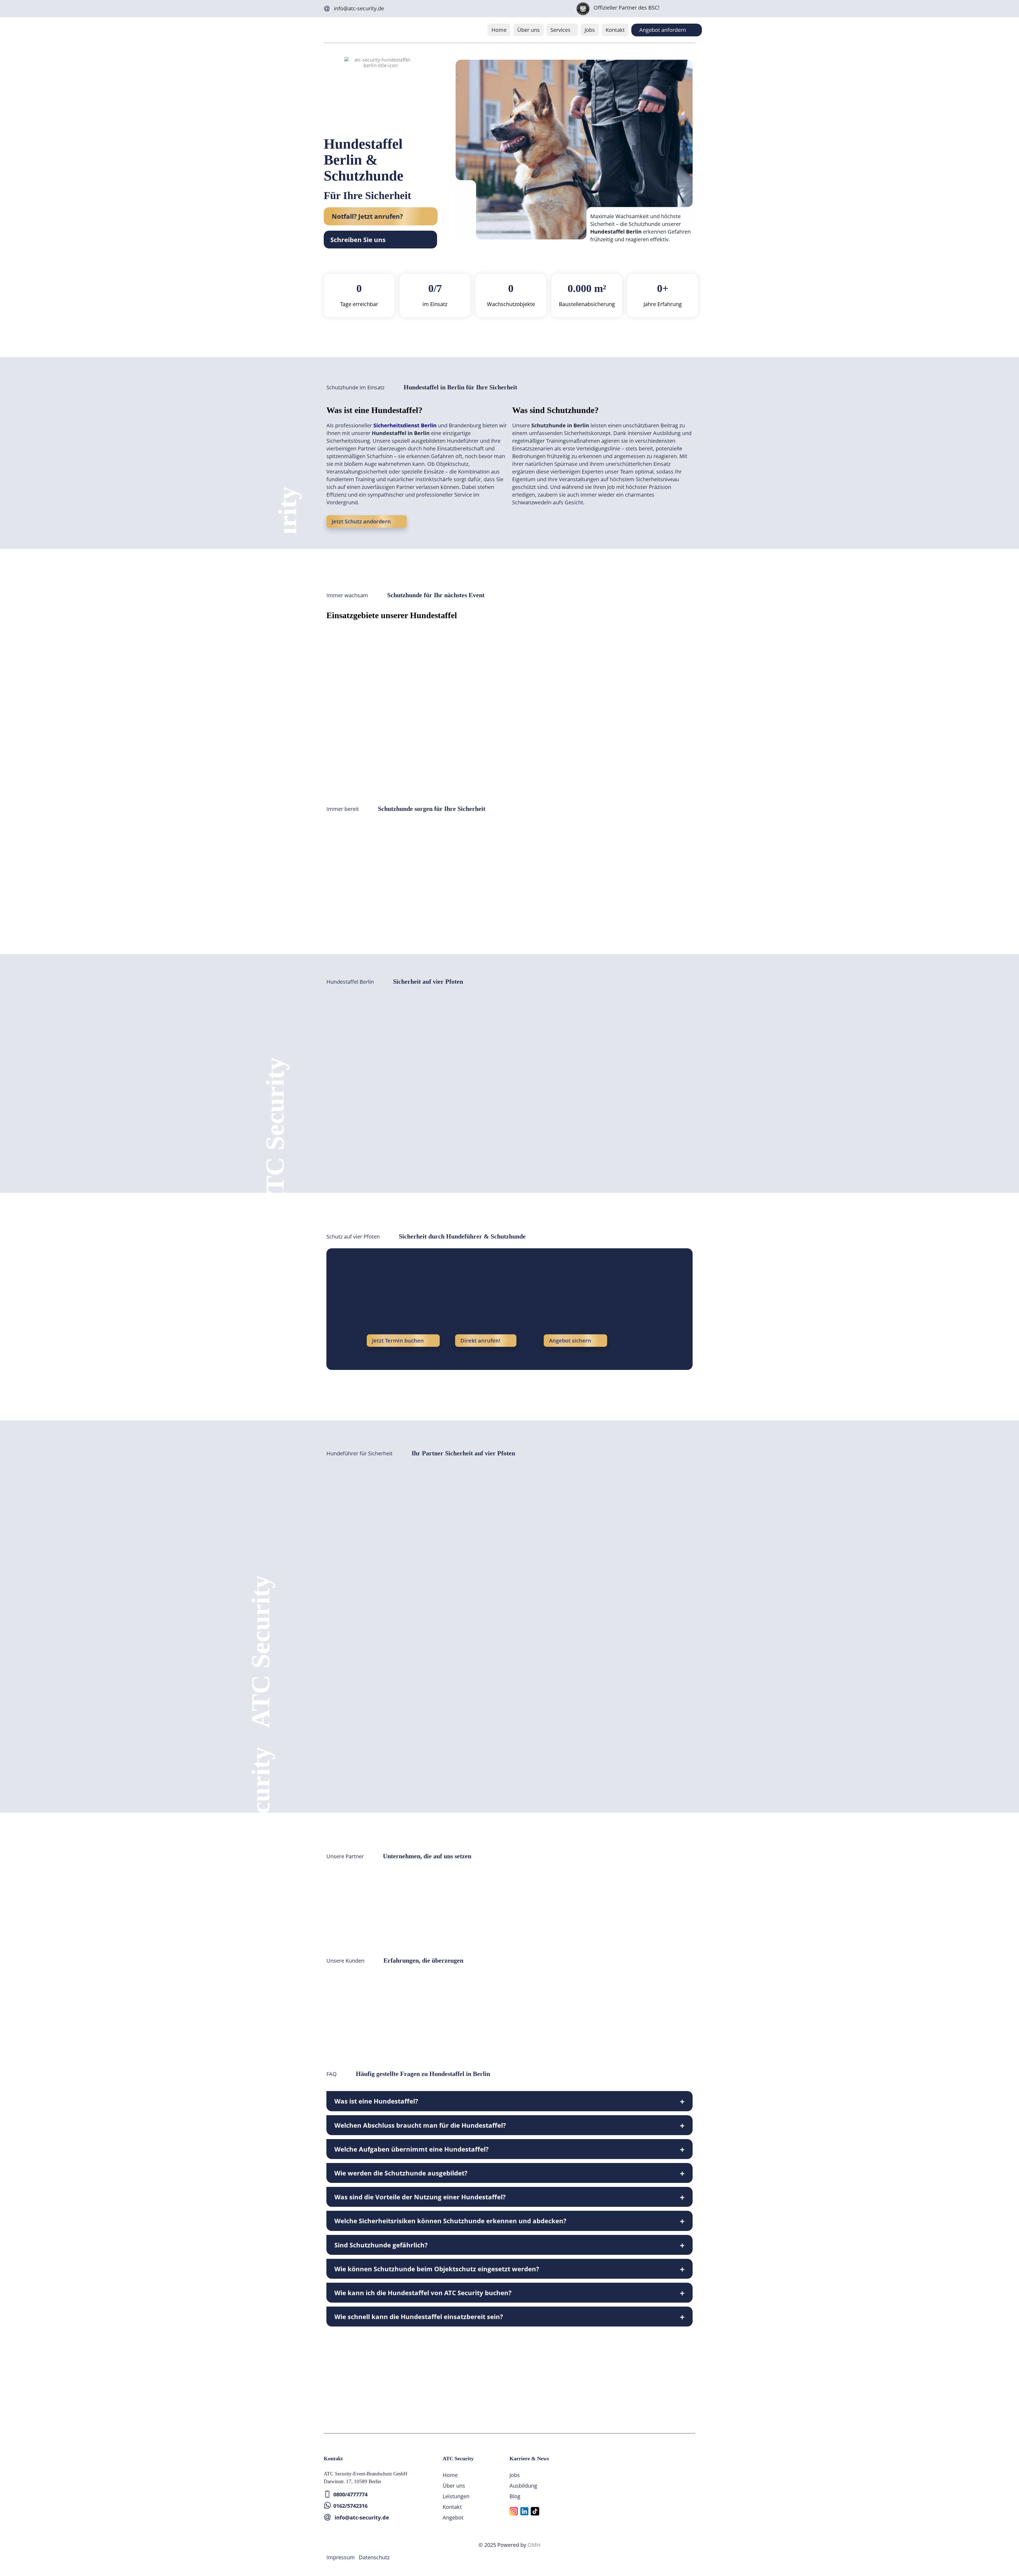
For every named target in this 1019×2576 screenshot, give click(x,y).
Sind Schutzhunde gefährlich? (381, 2245)
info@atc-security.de (359, 8)
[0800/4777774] (327, 2494)
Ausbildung (523, 2486)
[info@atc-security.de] (327, 9)
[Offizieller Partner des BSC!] (583, 9)
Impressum (341, 2557)
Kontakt (615, 30)
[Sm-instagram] (514, 2511)
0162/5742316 (350, 2506)
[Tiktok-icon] (535, 2511)
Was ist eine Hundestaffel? (376, 2101)
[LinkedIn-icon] (524, 2511)
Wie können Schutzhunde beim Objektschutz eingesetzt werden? (437, 2269)
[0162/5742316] (327, 2506)
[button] (562, 30)
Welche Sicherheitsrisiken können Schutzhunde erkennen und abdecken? (450, 2221)
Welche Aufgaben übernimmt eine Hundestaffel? (411, 2149)
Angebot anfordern (663, 30)
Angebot (453, 2517)
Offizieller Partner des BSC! (627, 8)
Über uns (528, 30)
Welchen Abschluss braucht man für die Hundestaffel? (420, 2125)
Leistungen (456, 2496)
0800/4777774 (350, 2494)
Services (560, 30)
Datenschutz (374, 2557)
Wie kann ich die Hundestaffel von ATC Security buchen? (423, 2293)
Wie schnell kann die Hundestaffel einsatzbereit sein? (419, 2317)
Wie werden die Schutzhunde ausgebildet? (401, 2173)
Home (499, 30)
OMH (534, 2545)
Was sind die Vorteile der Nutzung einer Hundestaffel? (420, 2197)
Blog (515, 2496)
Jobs (590, 30)
